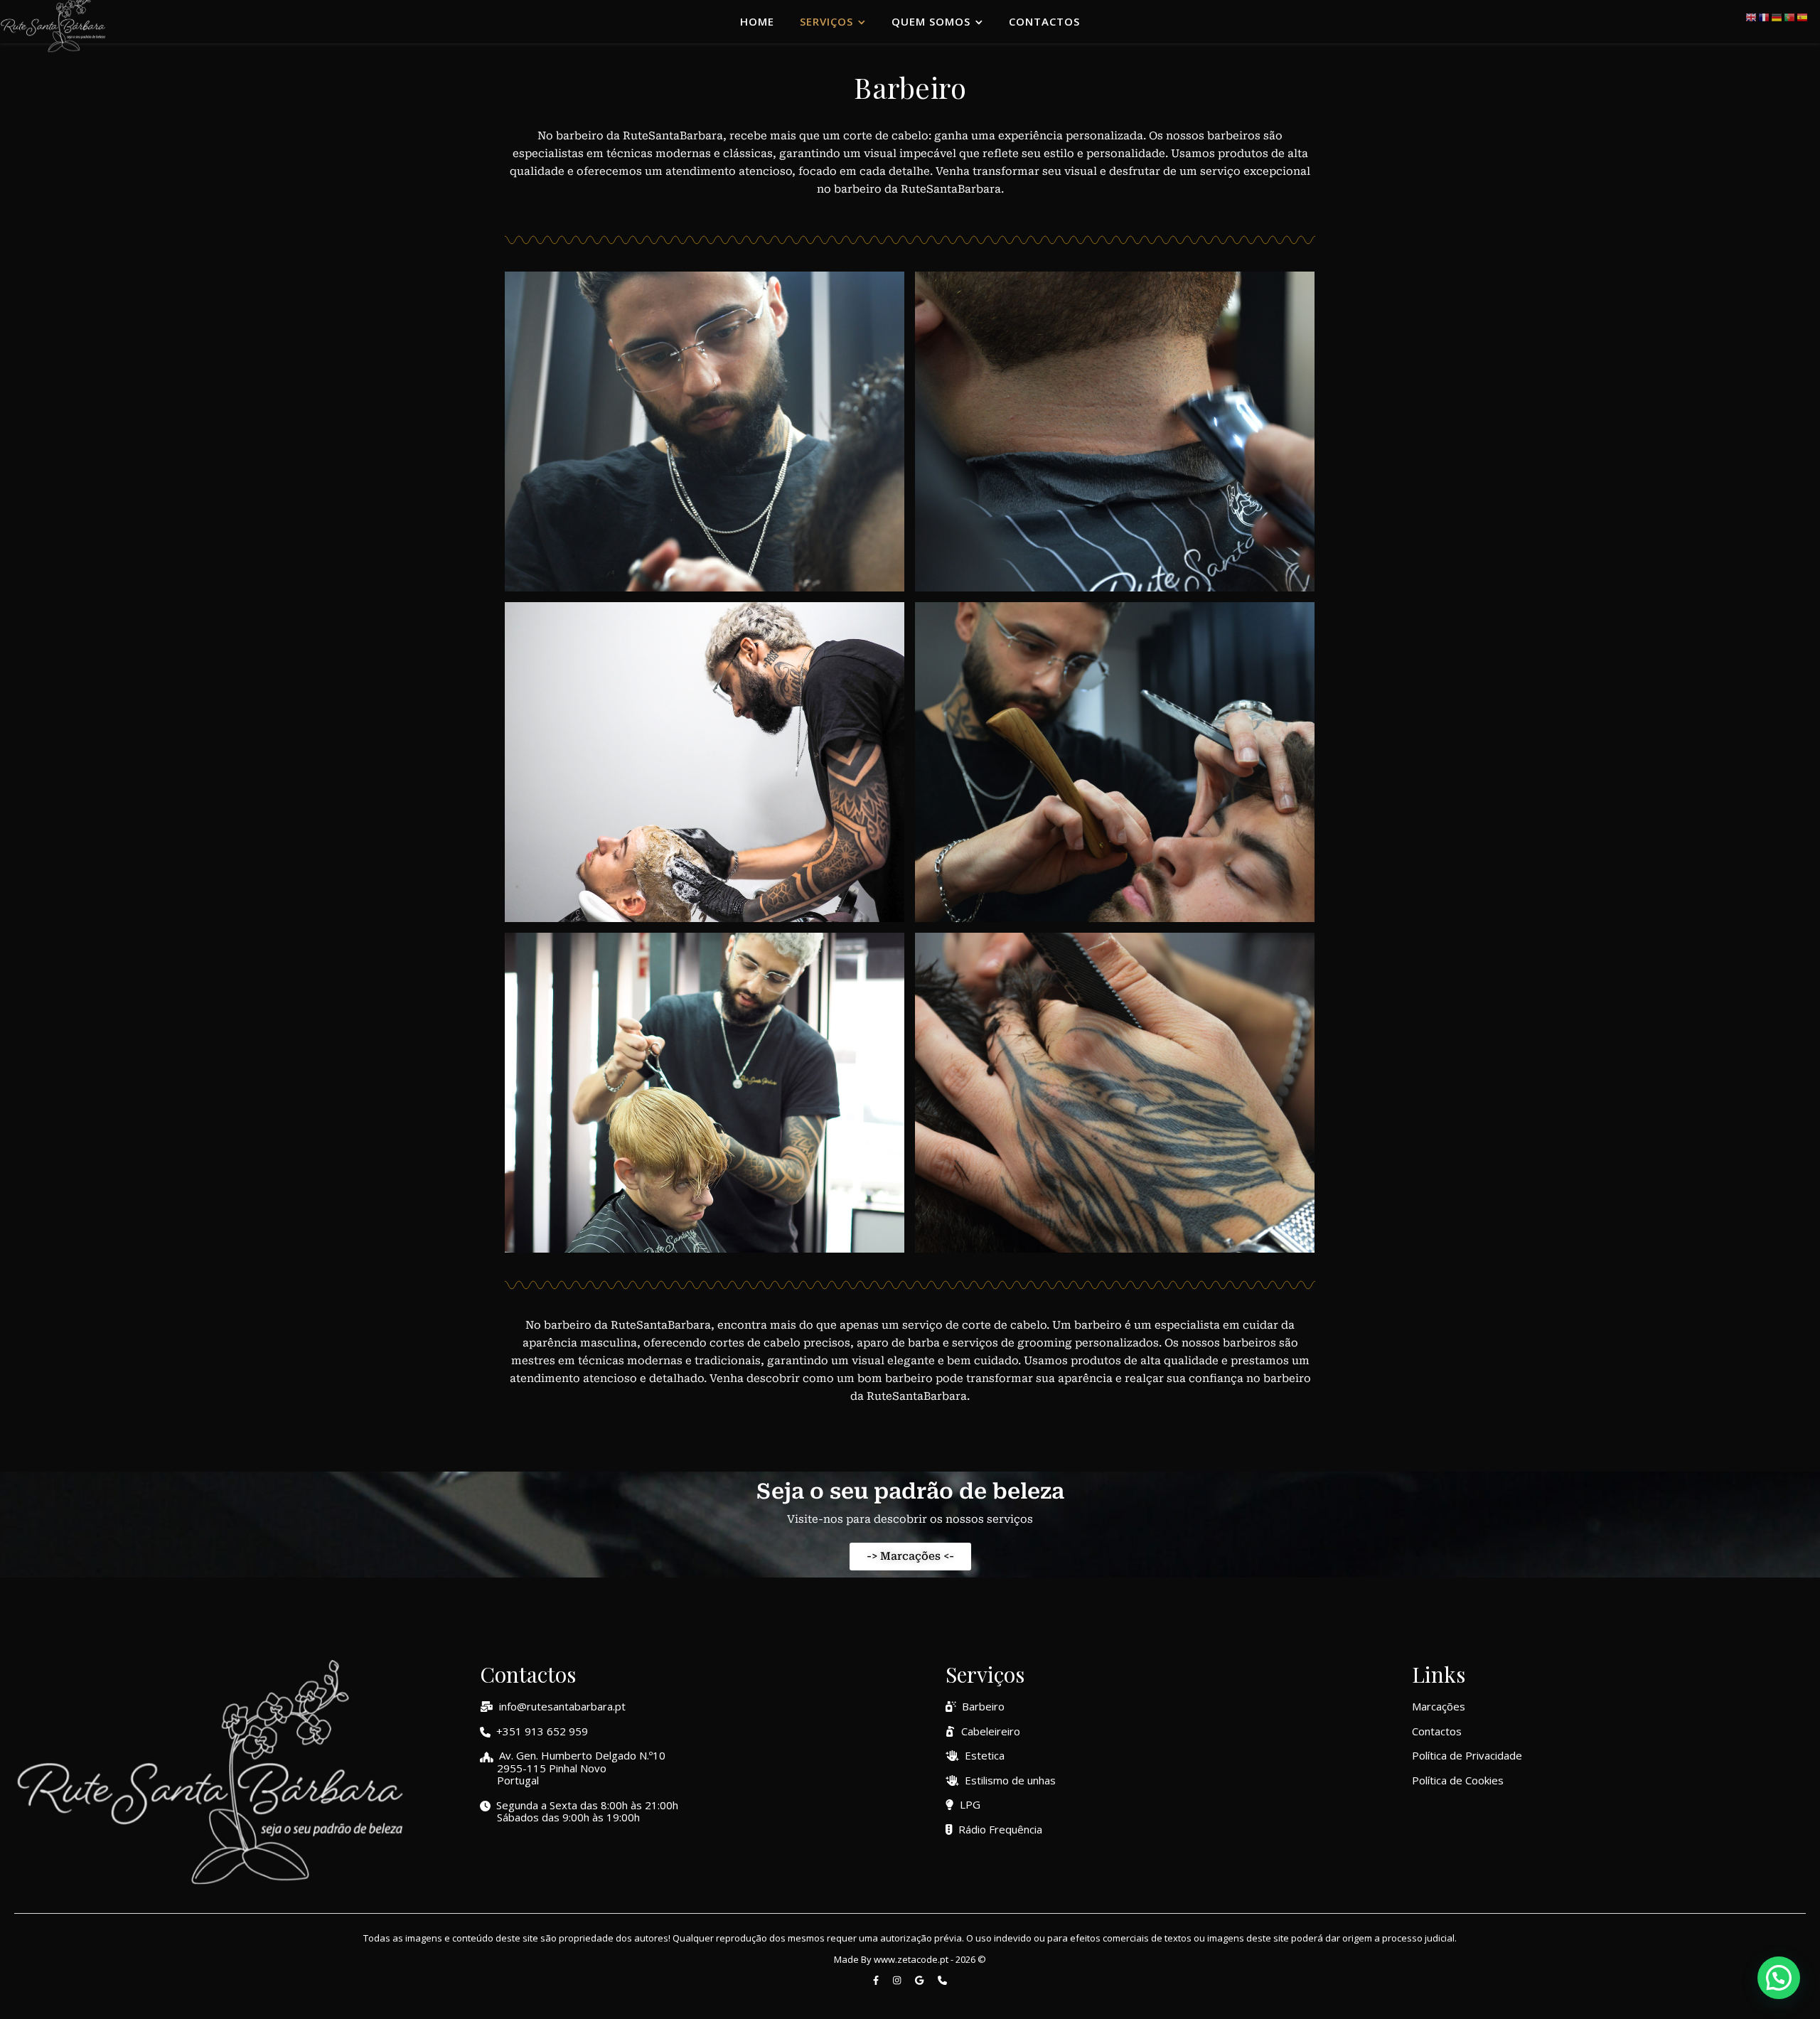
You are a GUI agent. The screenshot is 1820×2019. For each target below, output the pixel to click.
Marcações (1439, 1706)
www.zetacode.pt (911, 1959)
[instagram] (898, 1980)
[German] (1777, 16)
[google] (920, 1980)
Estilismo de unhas (1010, 1780)
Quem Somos (931, 21)
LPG (970, 1804)
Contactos (1044, 21)
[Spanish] (1803, 16)
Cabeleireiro (991, 1731)
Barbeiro (983, 1706)
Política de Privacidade (1467, 1755)
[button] (1779, 1978)
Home (757, 21)
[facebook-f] (877, 1980)
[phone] (942, 1980)
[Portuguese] (1790, 16)
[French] (1765, 16)
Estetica (985, 1755)
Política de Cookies (1458, 1780)
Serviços (826, 21)
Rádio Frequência (1000, 1829)
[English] (1752, 16)
